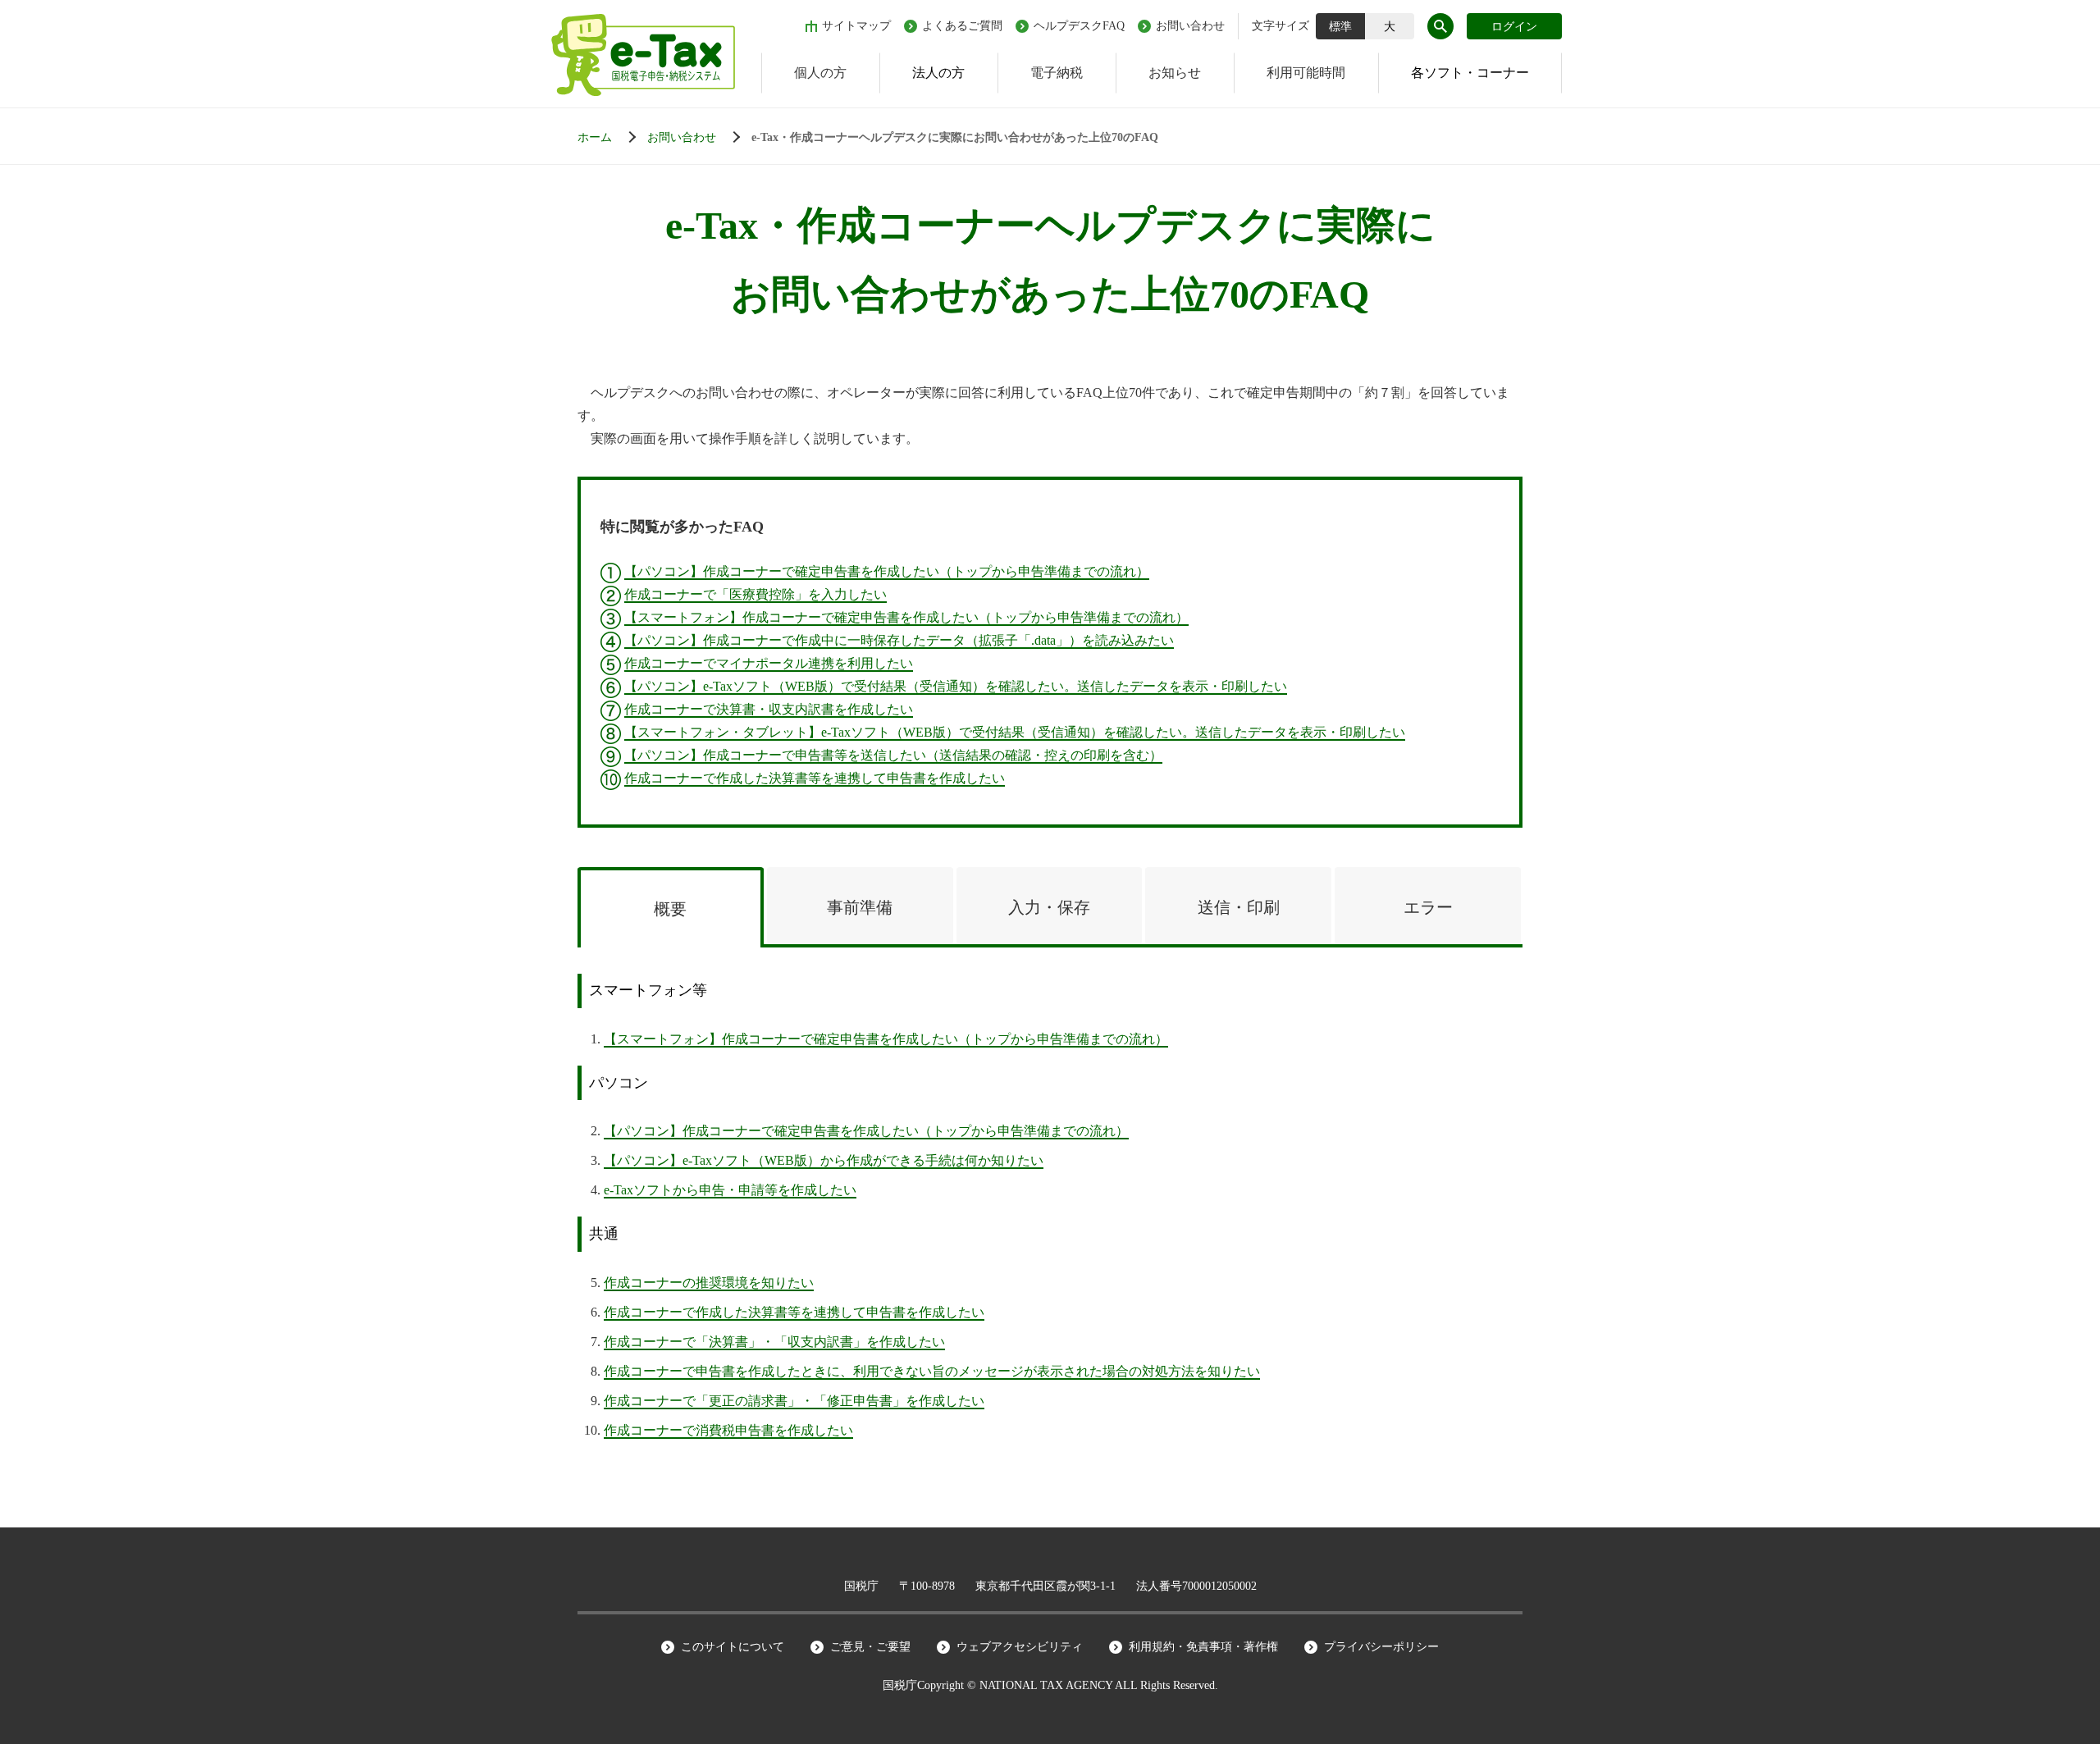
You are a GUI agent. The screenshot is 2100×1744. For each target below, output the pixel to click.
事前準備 (860, 907)
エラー (1428, 907)
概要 (670, 909)
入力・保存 (1049, 907)
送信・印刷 (1239, 907)
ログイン (1514, 27)
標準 (1340, 27)
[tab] (671, 908)
